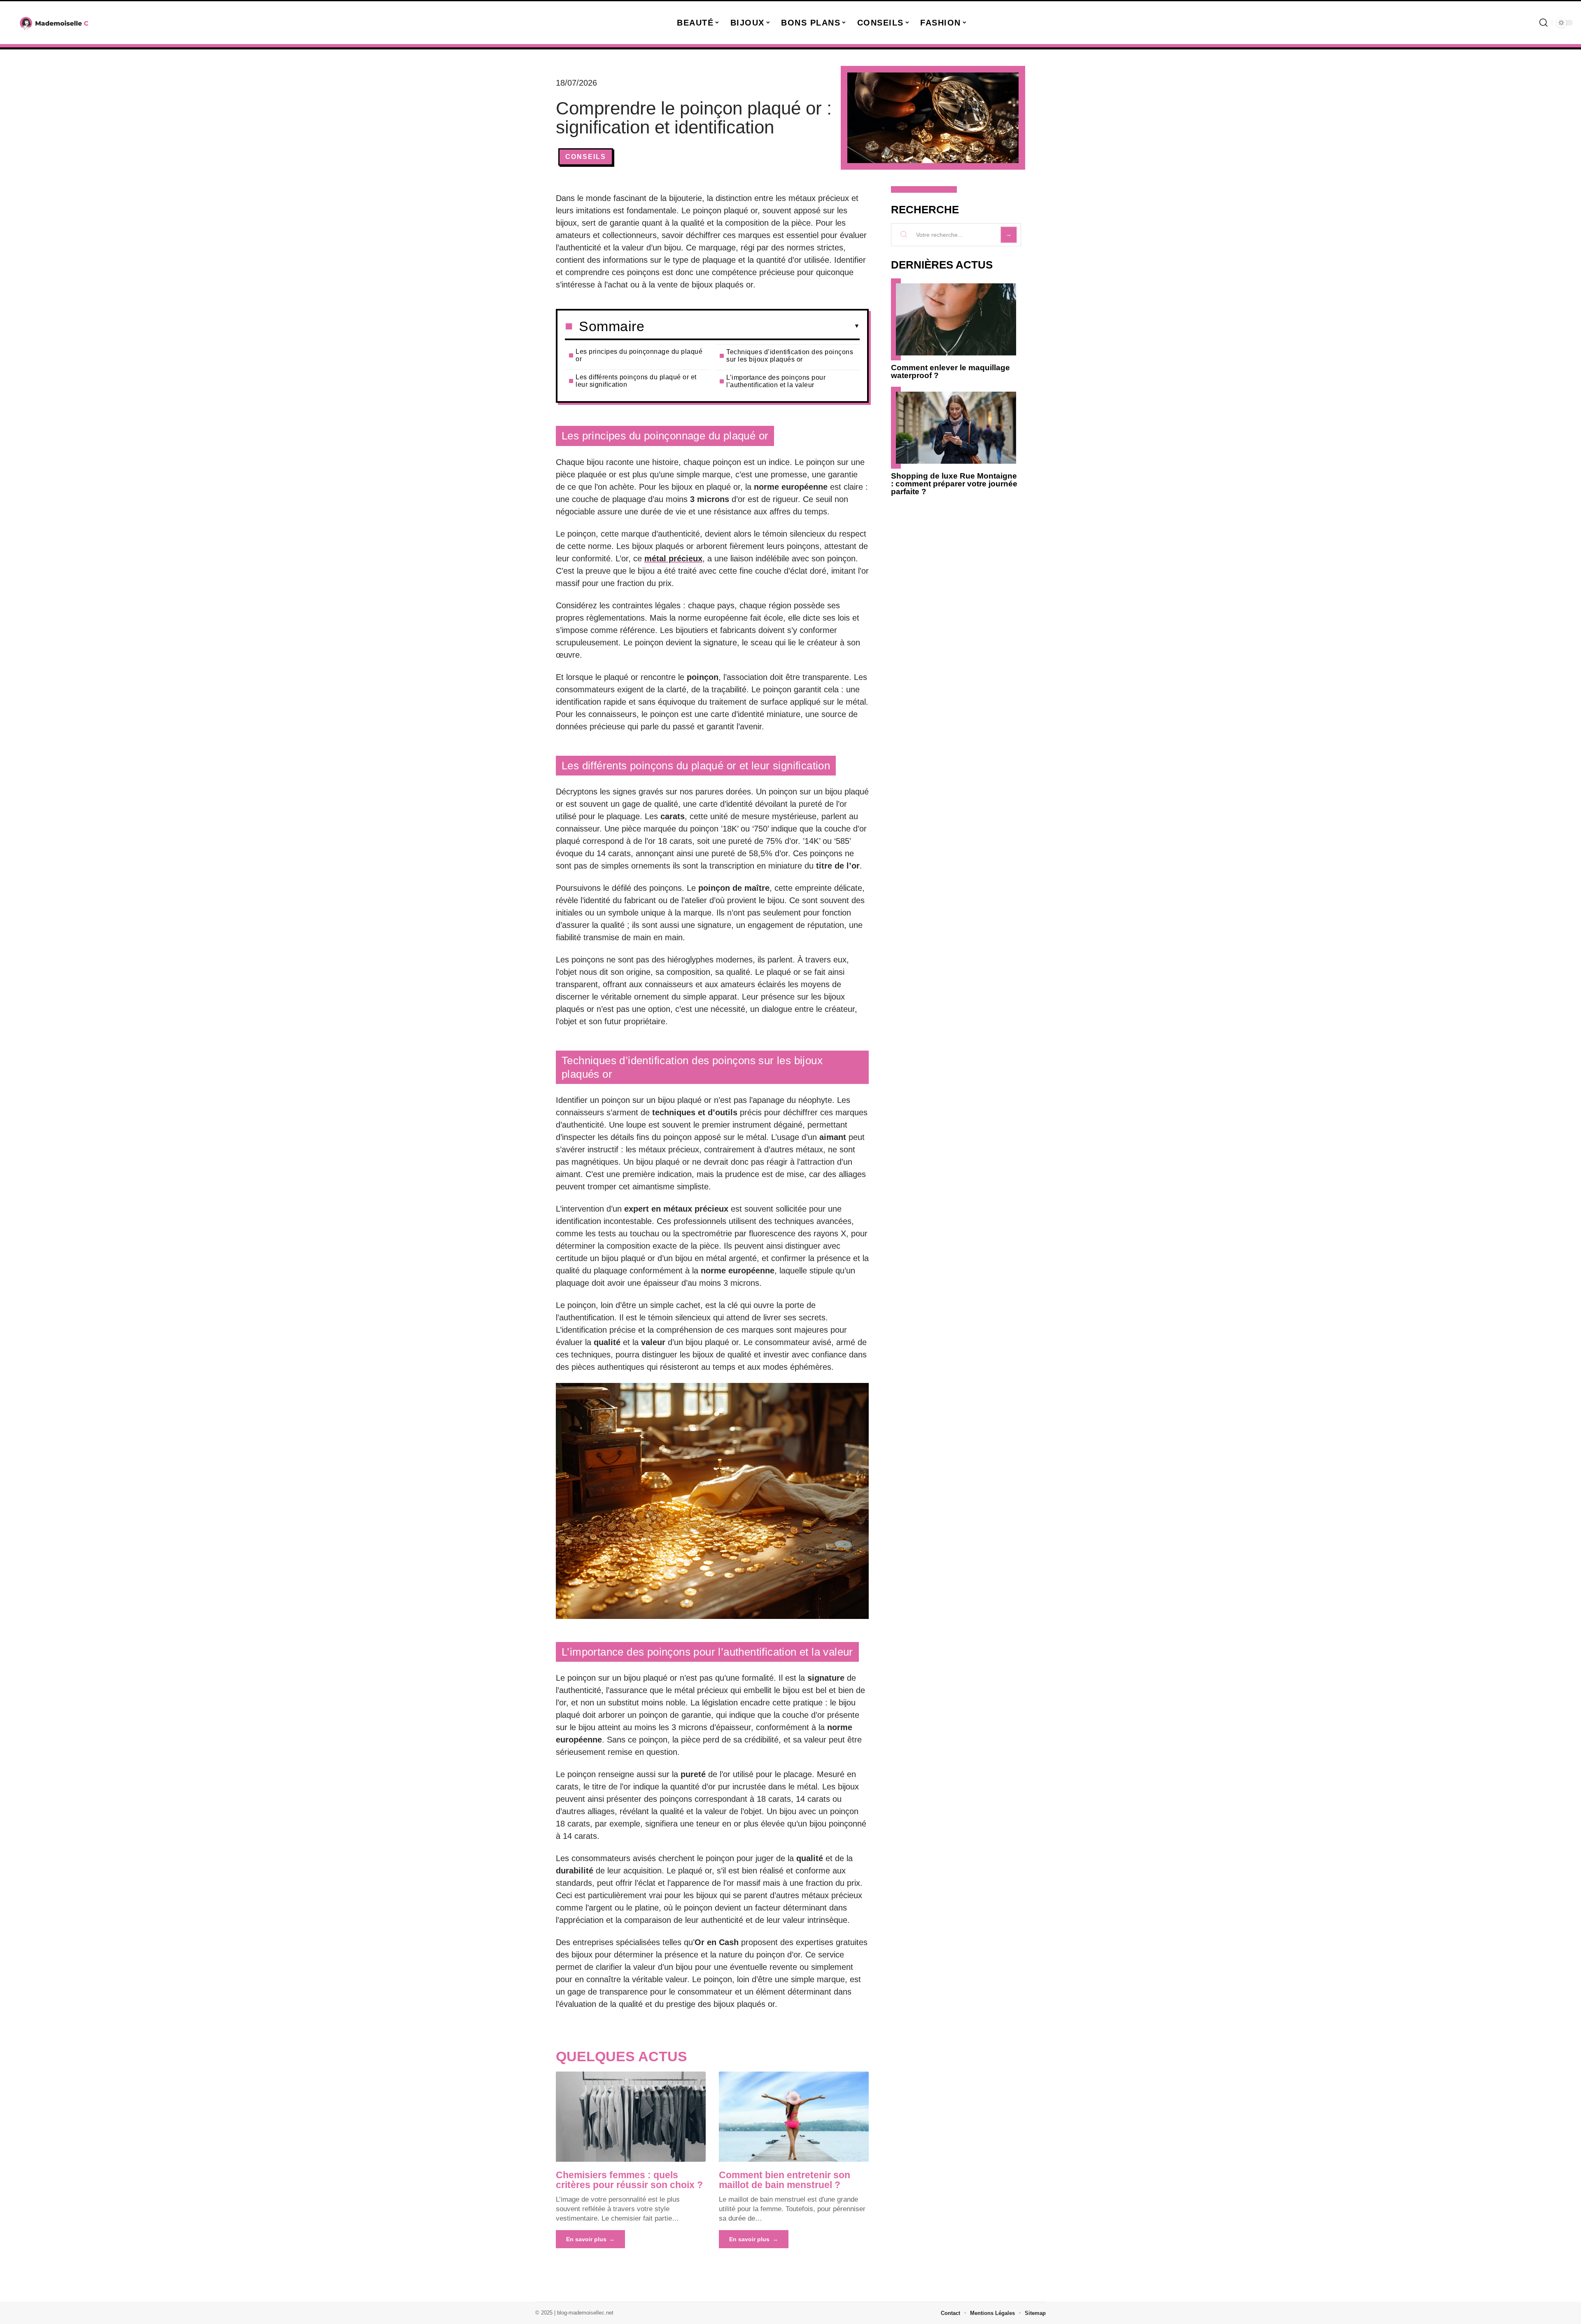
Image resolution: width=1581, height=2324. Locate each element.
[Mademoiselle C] (54, 23)
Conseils (586, 157)
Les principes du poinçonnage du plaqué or (639, 355)
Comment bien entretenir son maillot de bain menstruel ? (785, 2180)
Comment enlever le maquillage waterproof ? (950, 371)
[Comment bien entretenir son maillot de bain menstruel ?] (794, 2116)
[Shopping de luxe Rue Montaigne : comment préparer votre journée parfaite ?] (956, 428)
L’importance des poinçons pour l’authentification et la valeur (776, 381)
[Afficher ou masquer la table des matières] (752, 326)
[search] (1544, 23)
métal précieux (673, 558)
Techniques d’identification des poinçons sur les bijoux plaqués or (790, 356)
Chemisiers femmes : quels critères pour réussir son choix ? (629, 2180)
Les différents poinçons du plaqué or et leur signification (636, 381)
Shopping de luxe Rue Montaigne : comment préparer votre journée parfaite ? (954, 484)
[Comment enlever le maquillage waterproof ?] (956, 319)
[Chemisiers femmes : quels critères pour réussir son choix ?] (631, 2116)
